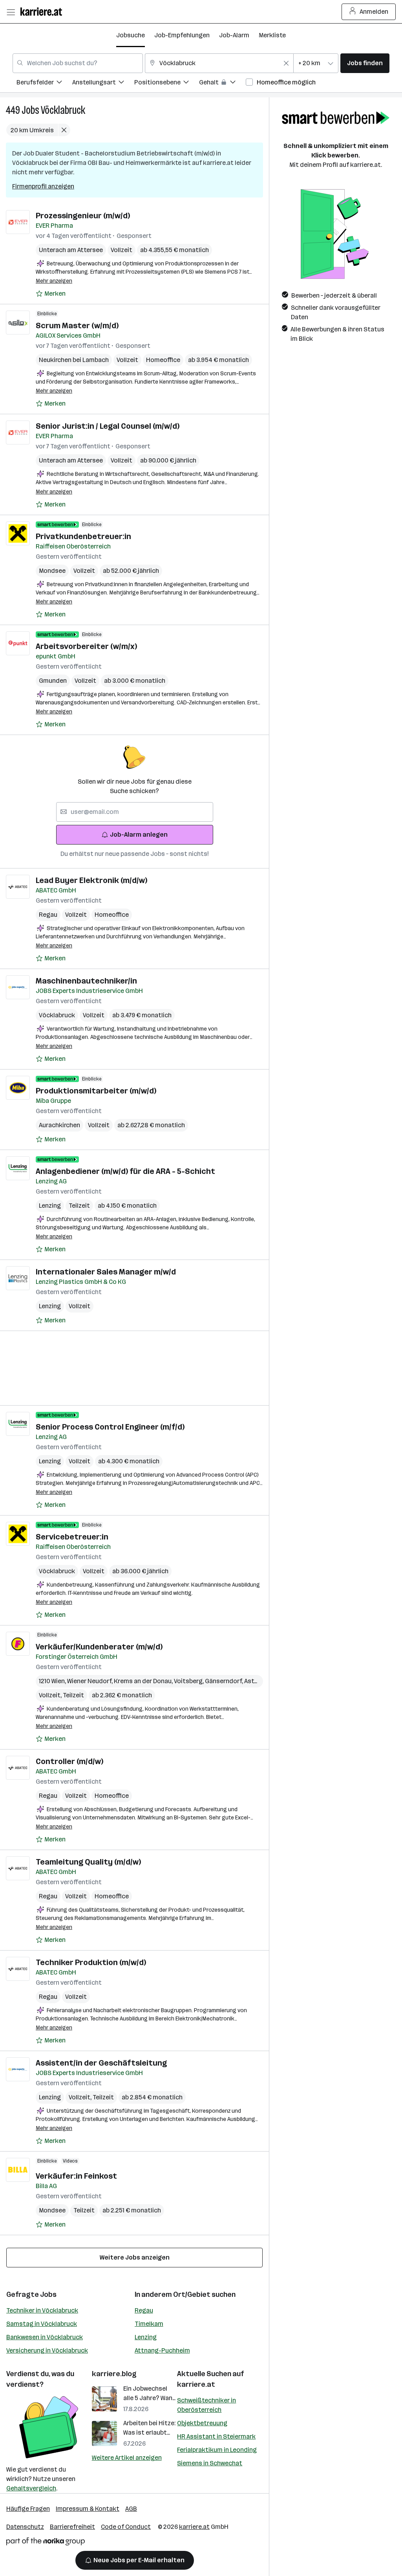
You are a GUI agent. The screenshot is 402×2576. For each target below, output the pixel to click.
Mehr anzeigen (54, 281)
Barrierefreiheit (72, 2527)
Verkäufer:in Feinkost (76, 2176)
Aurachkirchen (59, 1125)
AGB (131, 2509)
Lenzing (50, 1206)
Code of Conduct (126, 2527)
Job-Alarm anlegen (139, 835)
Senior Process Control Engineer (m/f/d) (110, 1427)
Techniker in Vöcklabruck (42, 2310)
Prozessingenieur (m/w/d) (83, 216)
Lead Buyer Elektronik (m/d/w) (91, 880)
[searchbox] (135, 812)
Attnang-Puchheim (162, 2350)
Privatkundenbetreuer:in (83, 536)
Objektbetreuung (202, 2423)
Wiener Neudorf (90, 1681)
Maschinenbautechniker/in (86, 981)
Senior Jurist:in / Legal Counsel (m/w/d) (108, 426)
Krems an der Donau (144, 1681)
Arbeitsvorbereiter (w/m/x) (86, 646)
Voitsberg (189, 1681)
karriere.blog (114, 2374)
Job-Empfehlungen (182, 35)
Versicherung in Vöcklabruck (47, 2350)
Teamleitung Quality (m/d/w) (88, 1862)
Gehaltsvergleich (31, 2488)
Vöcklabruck (63, 110)
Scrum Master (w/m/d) (77, 325)
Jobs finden (365, 63)
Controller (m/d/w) (69, 1761)
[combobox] (78, 63)
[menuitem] (44, 83)
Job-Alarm (234, 35)
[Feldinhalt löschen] (286, 63)
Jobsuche (131, 35)
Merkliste (272, 35)
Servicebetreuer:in (72, 1537)
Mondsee (52, 571)
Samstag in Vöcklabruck (42, 2324)
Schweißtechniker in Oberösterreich (206, 2405)
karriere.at (196, 2384)
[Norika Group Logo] (46, 2543)
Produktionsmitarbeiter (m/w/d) (96, 1091)
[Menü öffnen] (11, 12)
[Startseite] (43, 12)
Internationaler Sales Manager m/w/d (106, 1272)
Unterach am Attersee (71, 250)
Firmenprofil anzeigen (43, 186)
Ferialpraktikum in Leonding (217, 2450)
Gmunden (53, 681)
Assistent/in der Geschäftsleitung (101, 2063)
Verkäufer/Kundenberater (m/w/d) (99, 1647)
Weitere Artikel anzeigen (127, 2458)
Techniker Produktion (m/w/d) (91, 1962)
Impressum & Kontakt (88, 2509)
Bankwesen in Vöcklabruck (45, 2337)
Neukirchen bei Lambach (74, 360)
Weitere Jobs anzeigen (135, 2257)
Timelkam (149, 2324)
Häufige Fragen (28, 2509)
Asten (254, 1681)
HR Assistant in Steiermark (216, 2436)
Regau (48, 915)
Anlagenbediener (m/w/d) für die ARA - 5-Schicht (125, 1171)
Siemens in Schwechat (210, 2463)
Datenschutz (25, 2527)
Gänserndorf (225, 1681)
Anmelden (374, 12)
